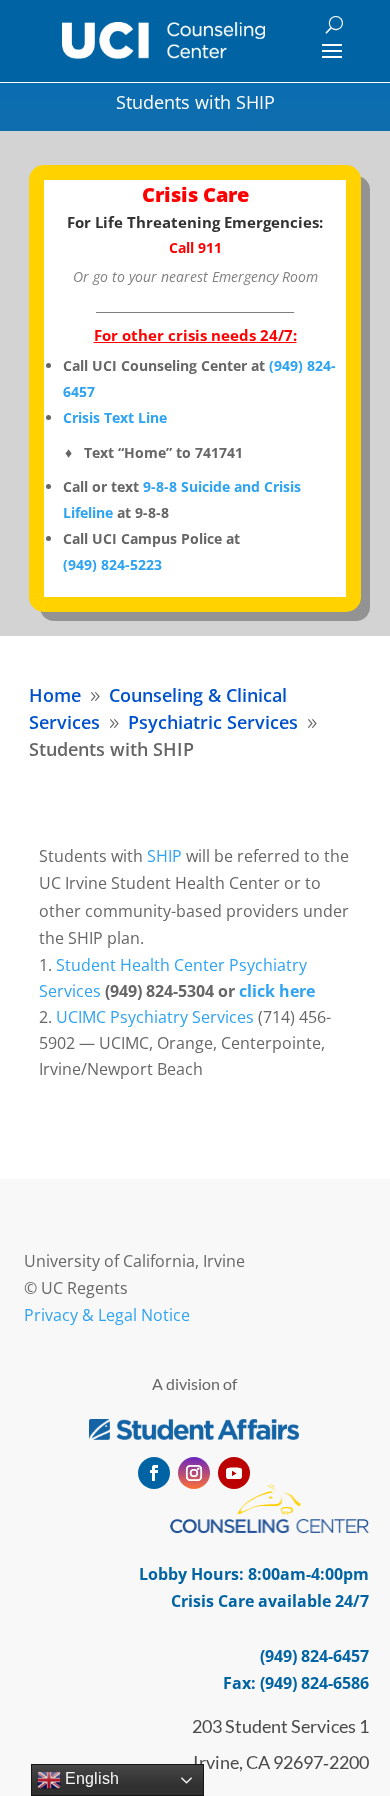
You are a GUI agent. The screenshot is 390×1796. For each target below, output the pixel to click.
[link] (163, 40)
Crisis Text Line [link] (115, 417)
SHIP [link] (164, 856)
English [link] (90, 1778)
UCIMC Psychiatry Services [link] (155, 1017)
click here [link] (277, 991)
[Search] (334, 24)
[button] (332, 50)
